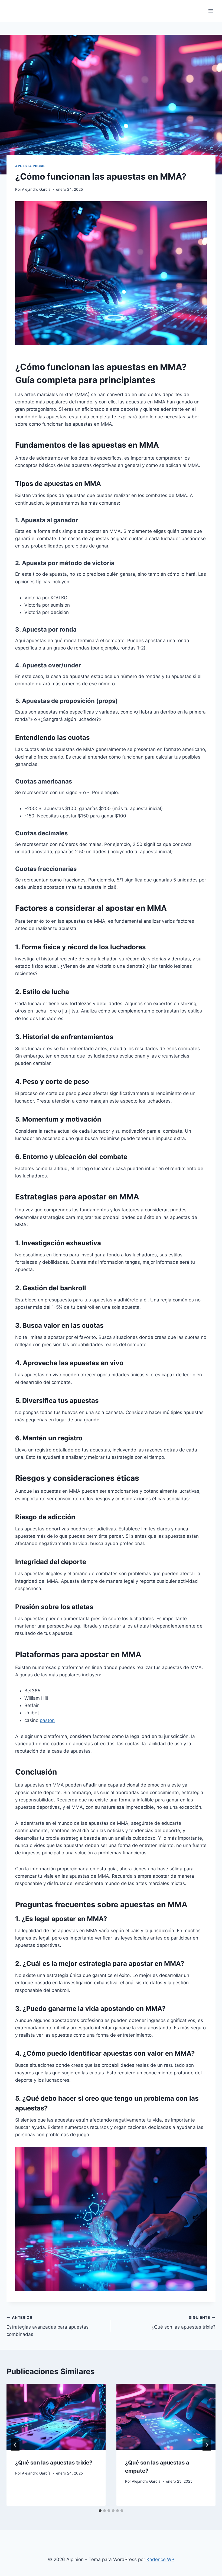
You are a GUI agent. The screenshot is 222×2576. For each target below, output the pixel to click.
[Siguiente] (207, 2445)
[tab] (100, 2511)
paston (47, 1720)
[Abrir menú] (210, 11)
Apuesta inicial (30, 166)
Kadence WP (160, 2559)
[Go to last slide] (15, 2445)
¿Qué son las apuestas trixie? (184, 2322)
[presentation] (56, 2417)
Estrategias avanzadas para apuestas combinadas (48, 2326)
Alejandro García (36, 189)
